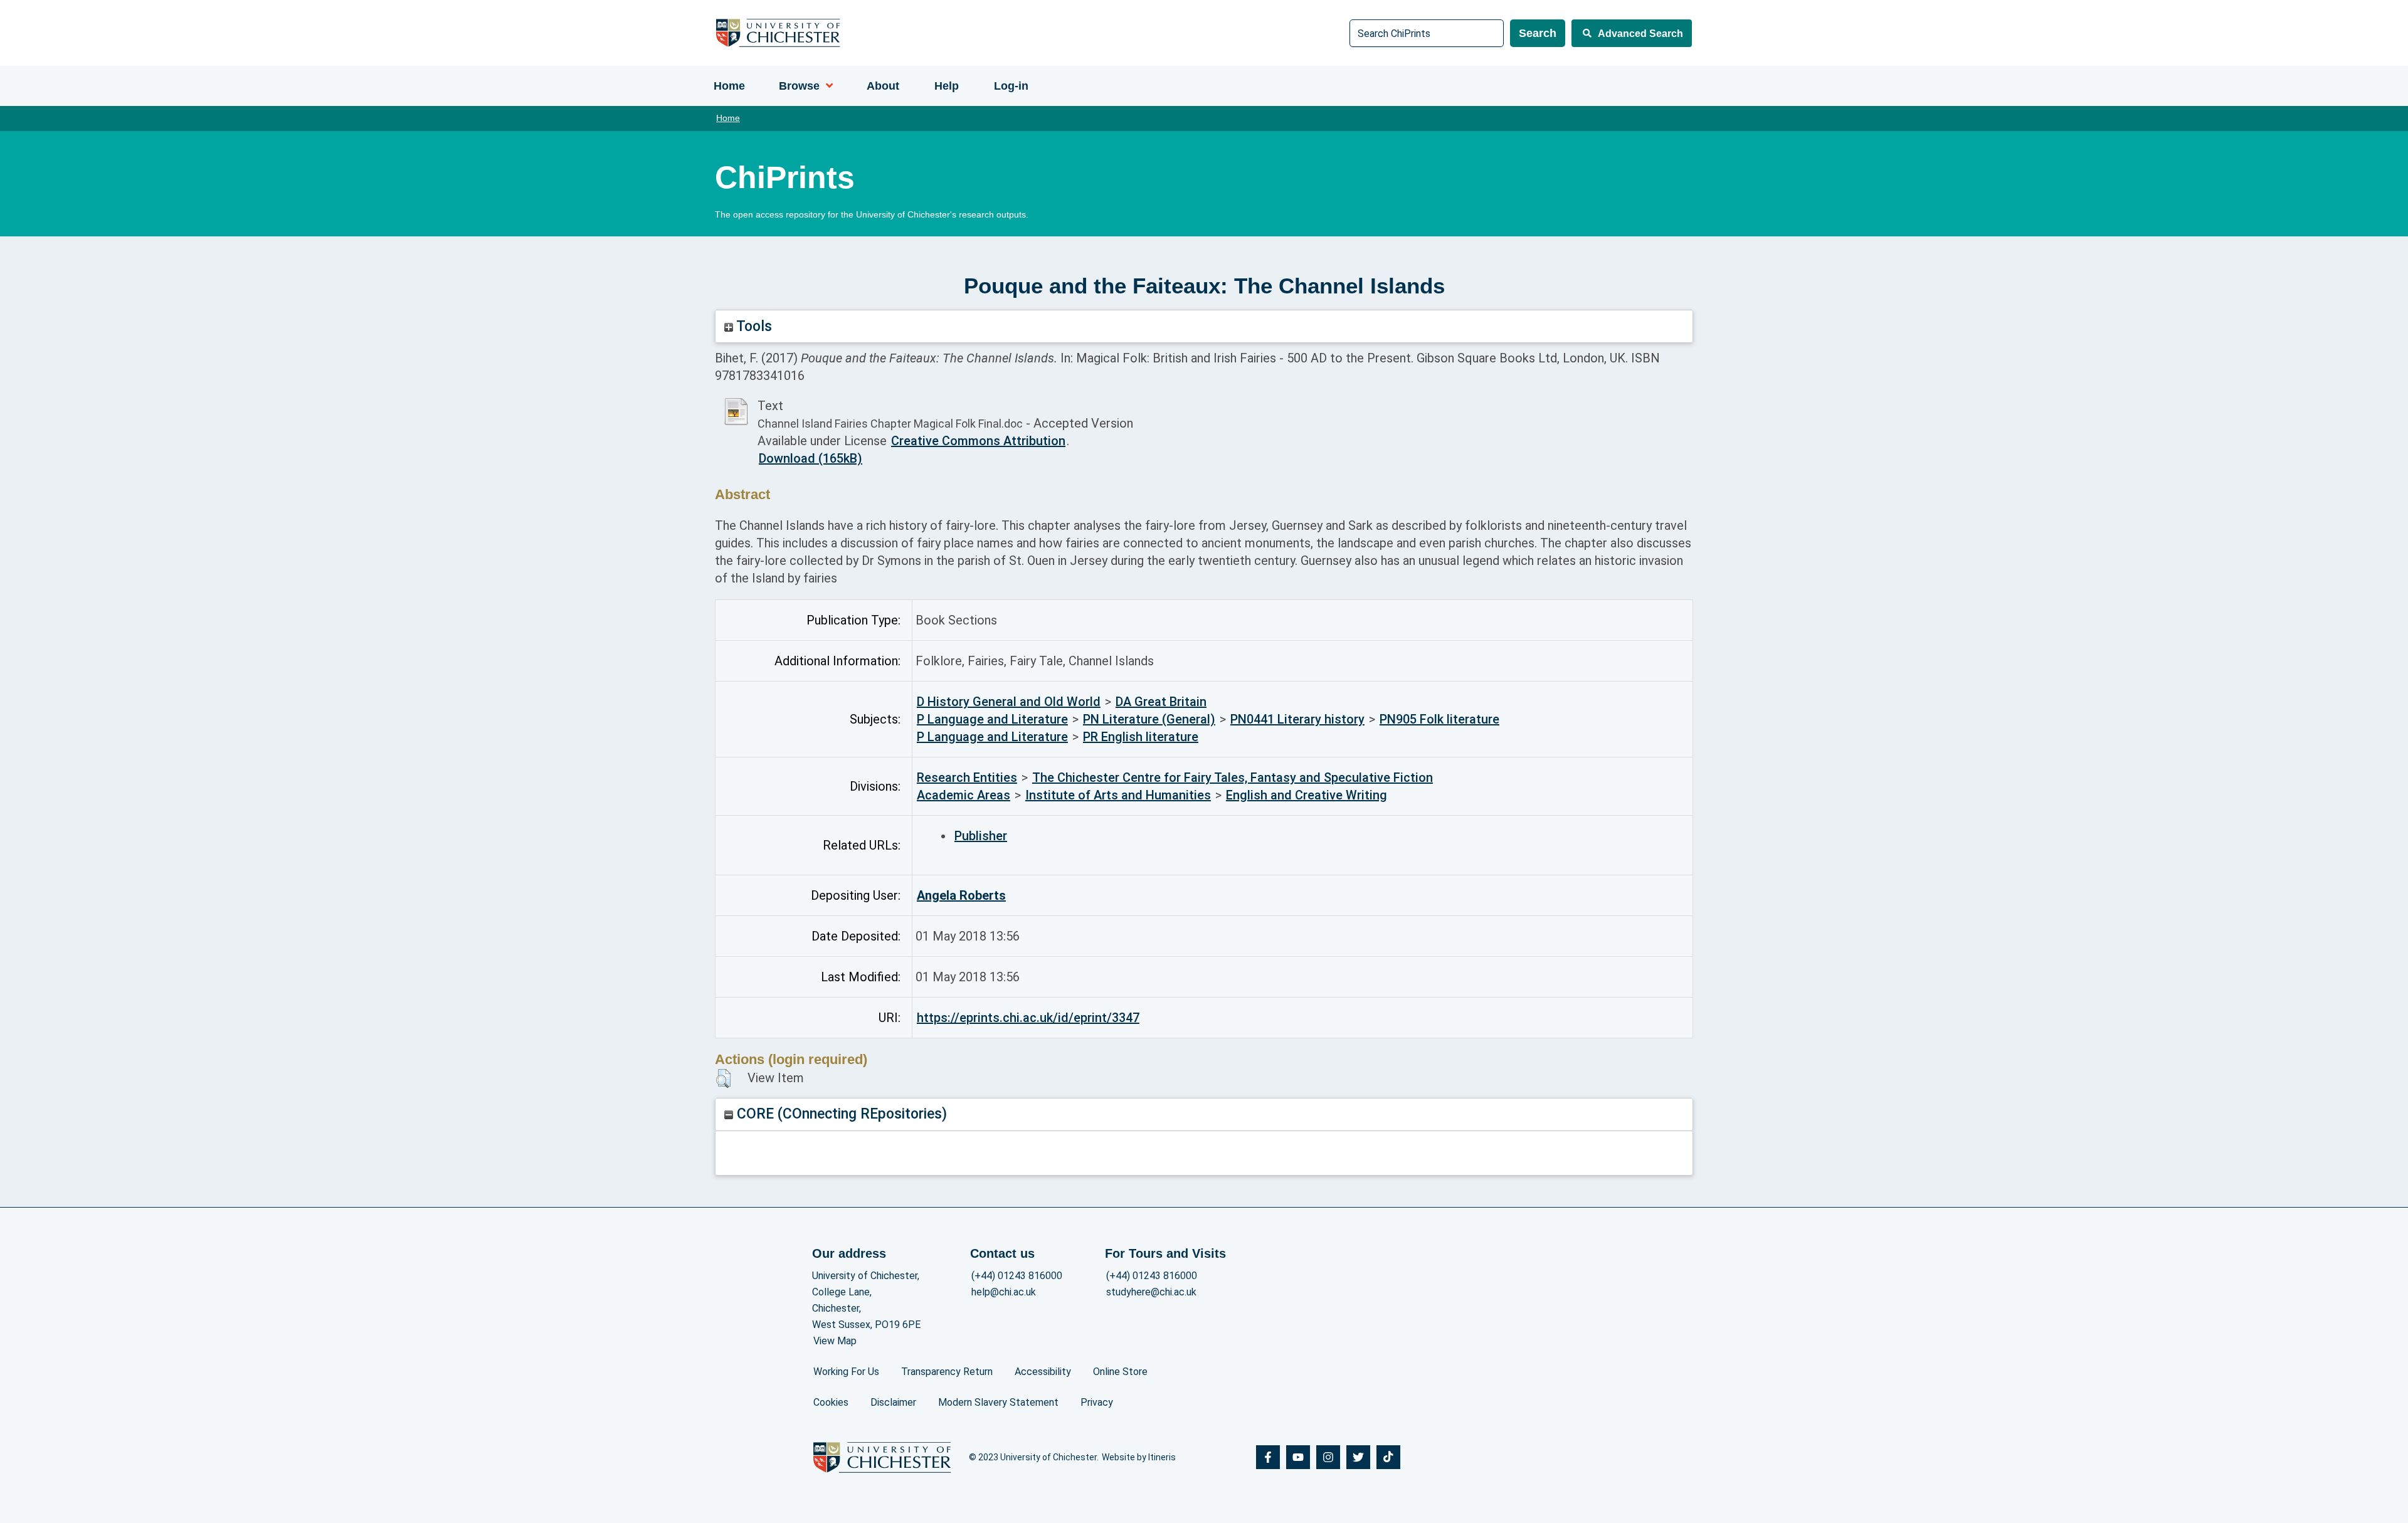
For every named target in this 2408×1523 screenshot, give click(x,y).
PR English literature (1141, 737)
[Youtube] (1298, 1457)
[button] (723, 1078)
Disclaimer (893, 1402)
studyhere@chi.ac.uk (1151, 1292)
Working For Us (846, 1372)
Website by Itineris (1139, 1457)
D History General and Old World (1009, 702)
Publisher (981, 836)
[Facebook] (1268, 1457)
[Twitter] (1358, 1457)
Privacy (1097, 1402)
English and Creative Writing (1307, 795)
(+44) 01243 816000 (1017, 1276)
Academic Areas (964, 795)
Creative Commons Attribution (978, 441)
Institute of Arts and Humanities (1118, 795)
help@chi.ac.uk (1004, 1292)
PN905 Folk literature (1439, 719)
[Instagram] (1328, 1457)
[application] (826, 86)
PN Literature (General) (1149, 719)
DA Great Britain (1161, 702)
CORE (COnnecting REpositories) (840, 1114)
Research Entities (967, 777)
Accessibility (1043, 1372)
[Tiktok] (1388, 1457)
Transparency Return (947, 1372)
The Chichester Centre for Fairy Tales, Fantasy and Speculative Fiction (1233, 777)
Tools (752, 326)
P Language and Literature (992, 719)
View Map (835, 1341)
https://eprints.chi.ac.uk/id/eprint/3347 (1028, 1018)
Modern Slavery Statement (998, 1402)
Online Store (1120, 1372)
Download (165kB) (811, 458)
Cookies (831, 1402)
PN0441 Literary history (1297, 719)
